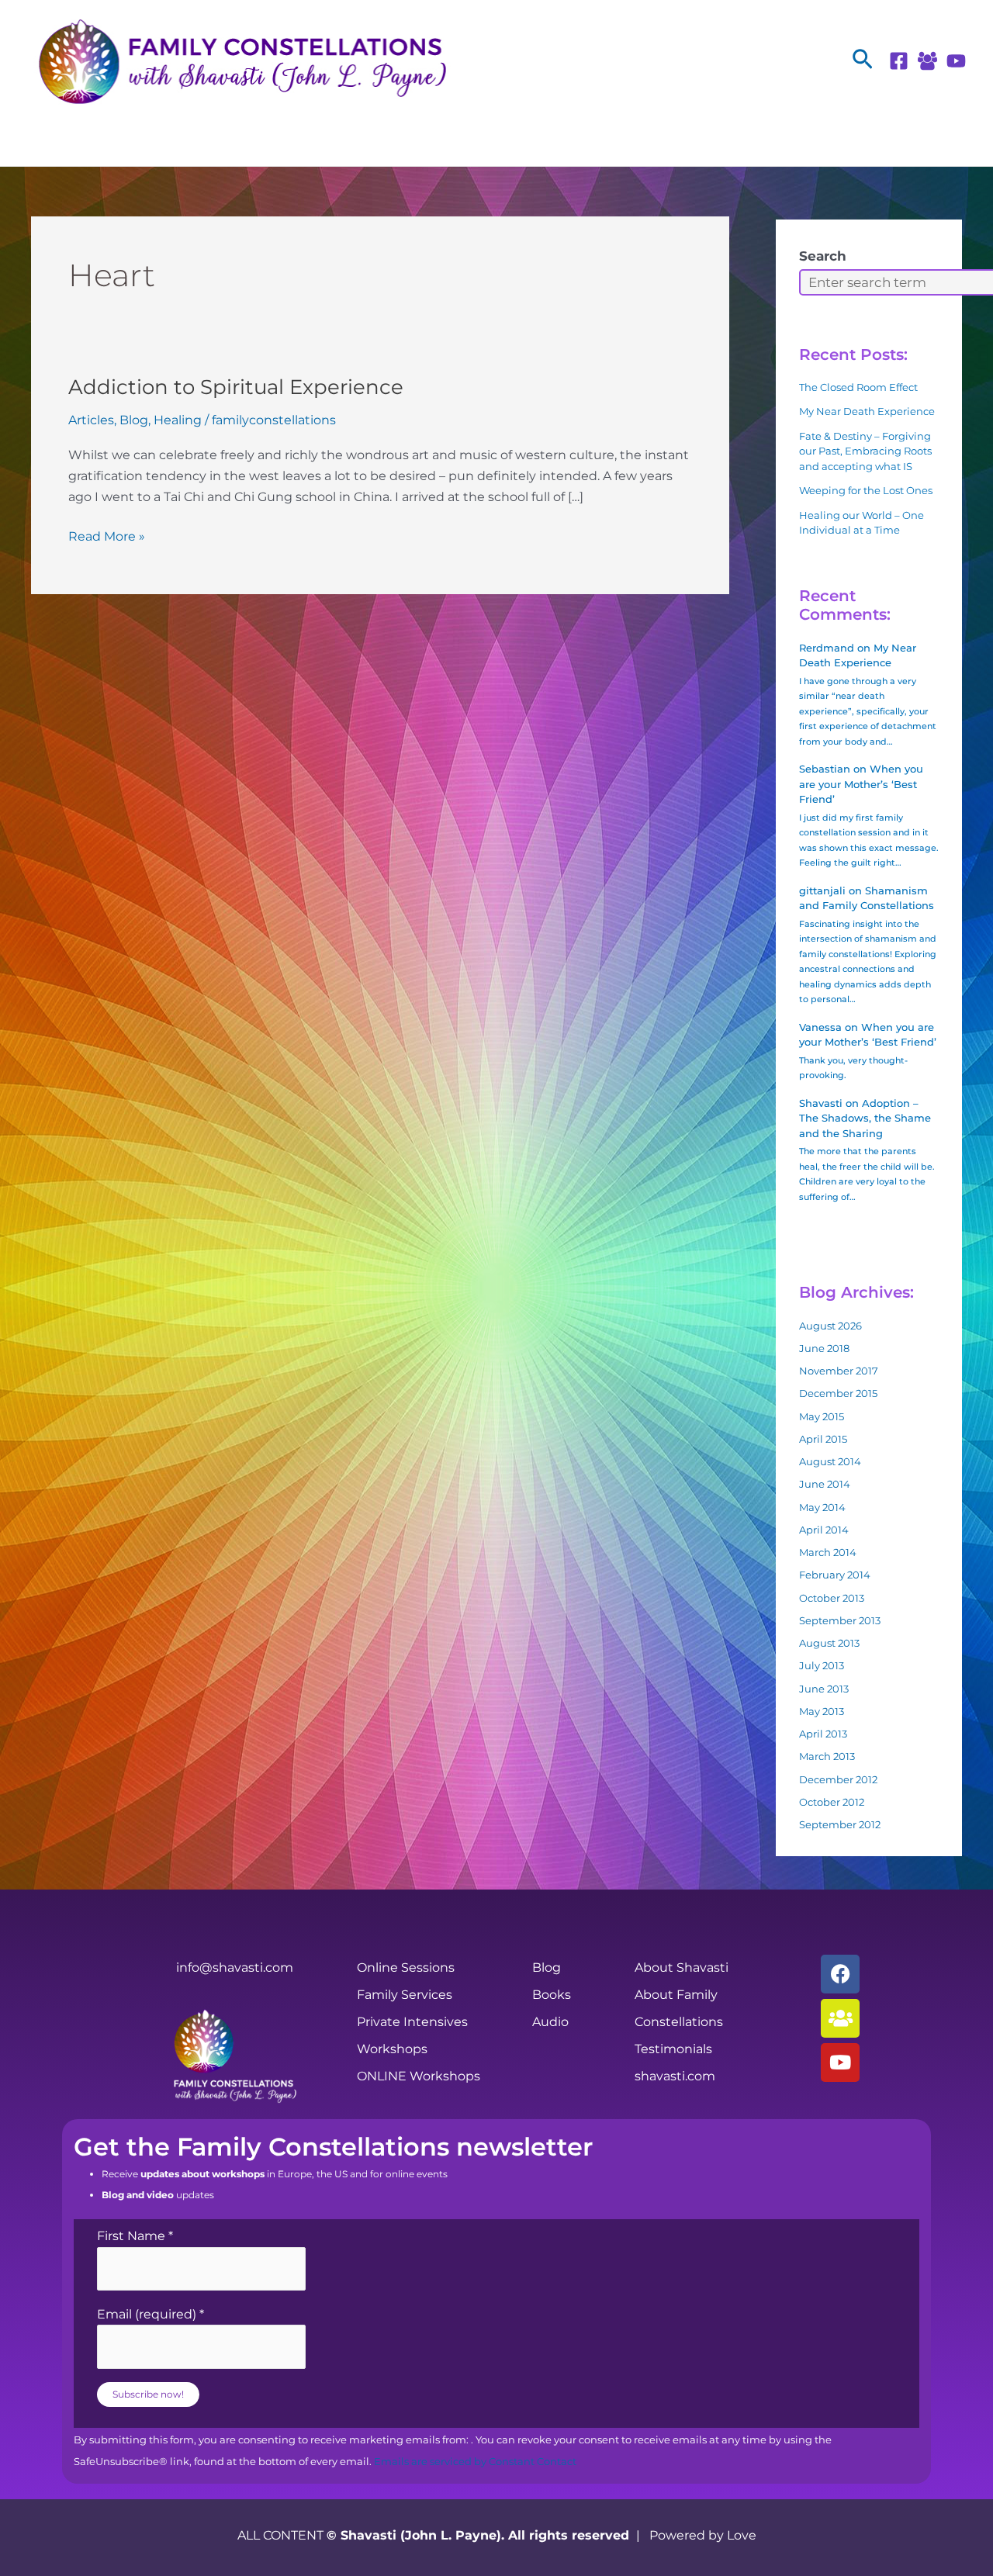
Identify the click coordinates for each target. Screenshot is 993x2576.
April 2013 (823, 1734)
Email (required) (151, 2314)
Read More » (107, 535)
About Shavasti (682, 1967)
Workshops (392, 2049)
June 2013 (824, 1689)
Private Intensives (412, 2022)
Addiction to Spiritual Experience (236, 387)
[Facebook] (899, 61)
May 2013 (822, 1711)
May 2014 (822, 1507)
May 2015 (822, 1416)
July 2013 (822, 1665)
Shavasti (821, 1103)
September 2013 (840, 1620)
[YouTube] (956, 61)
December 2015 (838, 1393)
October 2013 (832, 1598)
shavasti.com (675, 2076)
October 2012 (832, 1802)
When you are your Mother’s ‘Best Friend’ (861, 784)
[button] (863, 60)
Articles (91, 420)
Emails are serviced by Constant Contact (475, 2462)
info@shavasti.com (235, 1967)
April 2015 (823, 1439)
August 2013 (829, 1643)
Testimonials (673, 2049)
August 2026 (830, 1326)
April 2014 (824, 1530)
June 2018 (824, 1348)
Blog (134, 420)
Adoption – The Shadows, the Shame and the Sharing (865, 1118)
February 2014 (835, 1575)
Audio (550, 2022)
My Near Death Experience (867, 411)
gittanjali (822, 890)
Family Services (405, 1995)
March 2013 (827, 1756)
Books (552, 1995)
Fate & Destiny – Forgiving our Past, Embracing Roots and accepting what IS (865, 451)
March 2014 (828, 1552)
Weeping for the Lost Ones (866, 490)
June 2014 (825, 1484)
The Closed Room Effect (858, 387)
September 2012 (840, 1824)
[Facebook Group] (927, 61)
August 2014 (830, 1461)
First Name (135, 2236)
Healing (178, 420)
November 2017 (839, 1371)
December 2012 (838, 1779)
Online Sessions (406, 1967)
